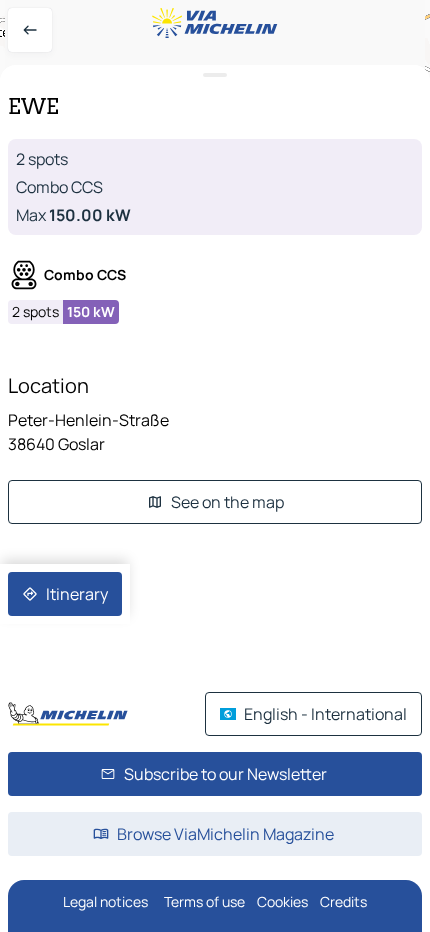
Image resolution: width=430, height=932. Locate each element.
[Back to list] (30, 30)
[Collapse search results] (215, 76)
